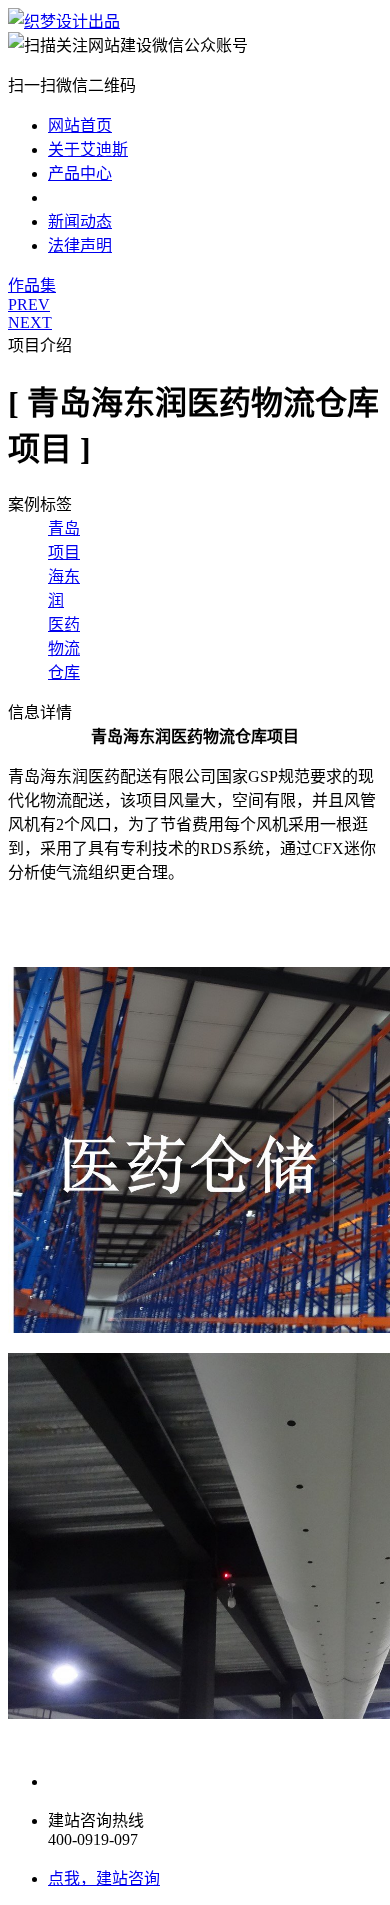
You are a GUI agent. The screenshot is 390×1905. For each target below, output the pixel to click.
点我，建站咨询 (104, 1878)
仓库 (64, 672)
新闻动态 (80, 221)
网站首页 (80, 125)
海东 (64, 576)
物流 (64, 648)
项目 (64, 552)
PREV (29, 304)
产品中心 (80, 173)
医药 (64, 624)
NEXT (30, 322)
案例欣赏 (80, 197)
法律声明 (80, 245)
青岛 (64, 528)
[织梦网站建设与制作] (64, 21)
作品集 (32, 285)
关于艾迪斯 (88, 149)
